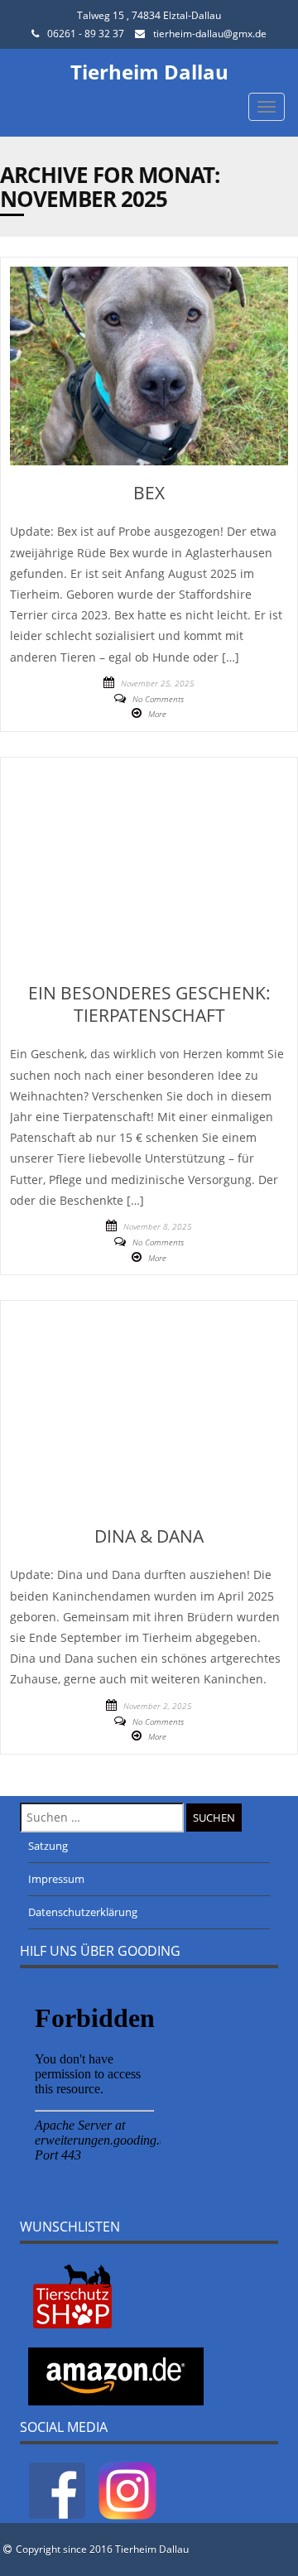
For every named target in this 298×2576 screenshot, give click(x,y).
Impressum (56, 1879)
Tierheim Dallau (149, 72)
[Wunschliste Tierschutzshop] (72, 2295)
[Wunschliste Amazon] (116, 2375)
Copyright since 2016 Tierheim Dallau (102, 2549)
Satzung (48, 1846)
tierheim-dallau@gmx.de (210, 34)
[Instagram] (127, 2490)
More (157, 714)
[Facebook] (57, 2490)
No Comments (158, 699)
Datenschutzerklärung (83, 1912)
